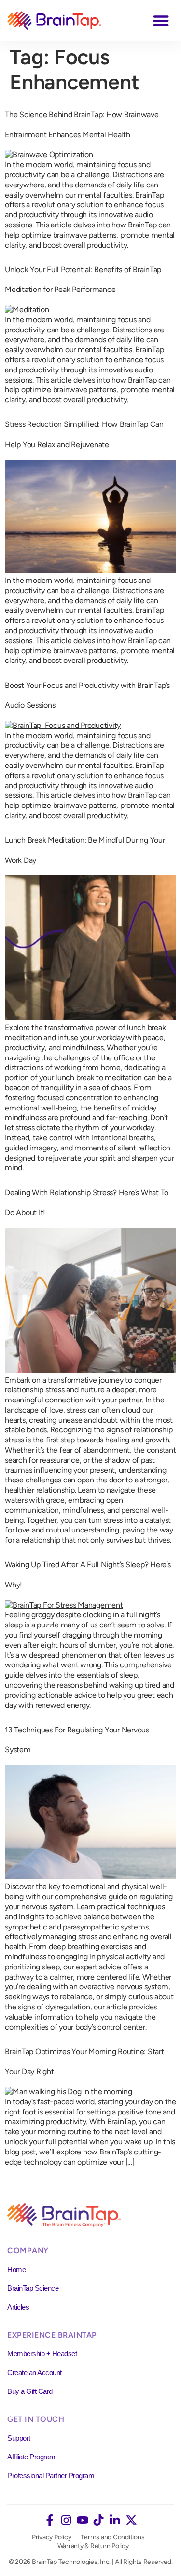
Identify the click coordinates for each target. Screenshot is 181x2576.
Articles (18, 2307)
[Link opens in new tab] (50, 2520)
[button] (161, 20)
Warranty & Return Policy (93, 2546)
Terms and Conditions (112, 2537)
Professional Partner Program (51, 2476)
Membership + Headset (42, 2354)
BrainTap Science (33, 2288)
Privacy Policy (52, 2537)
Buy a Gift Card (30, 2391)
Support (19, 2438)
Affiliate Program (31, 2457)
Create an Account (35, 2372)
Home (16, 2269)
